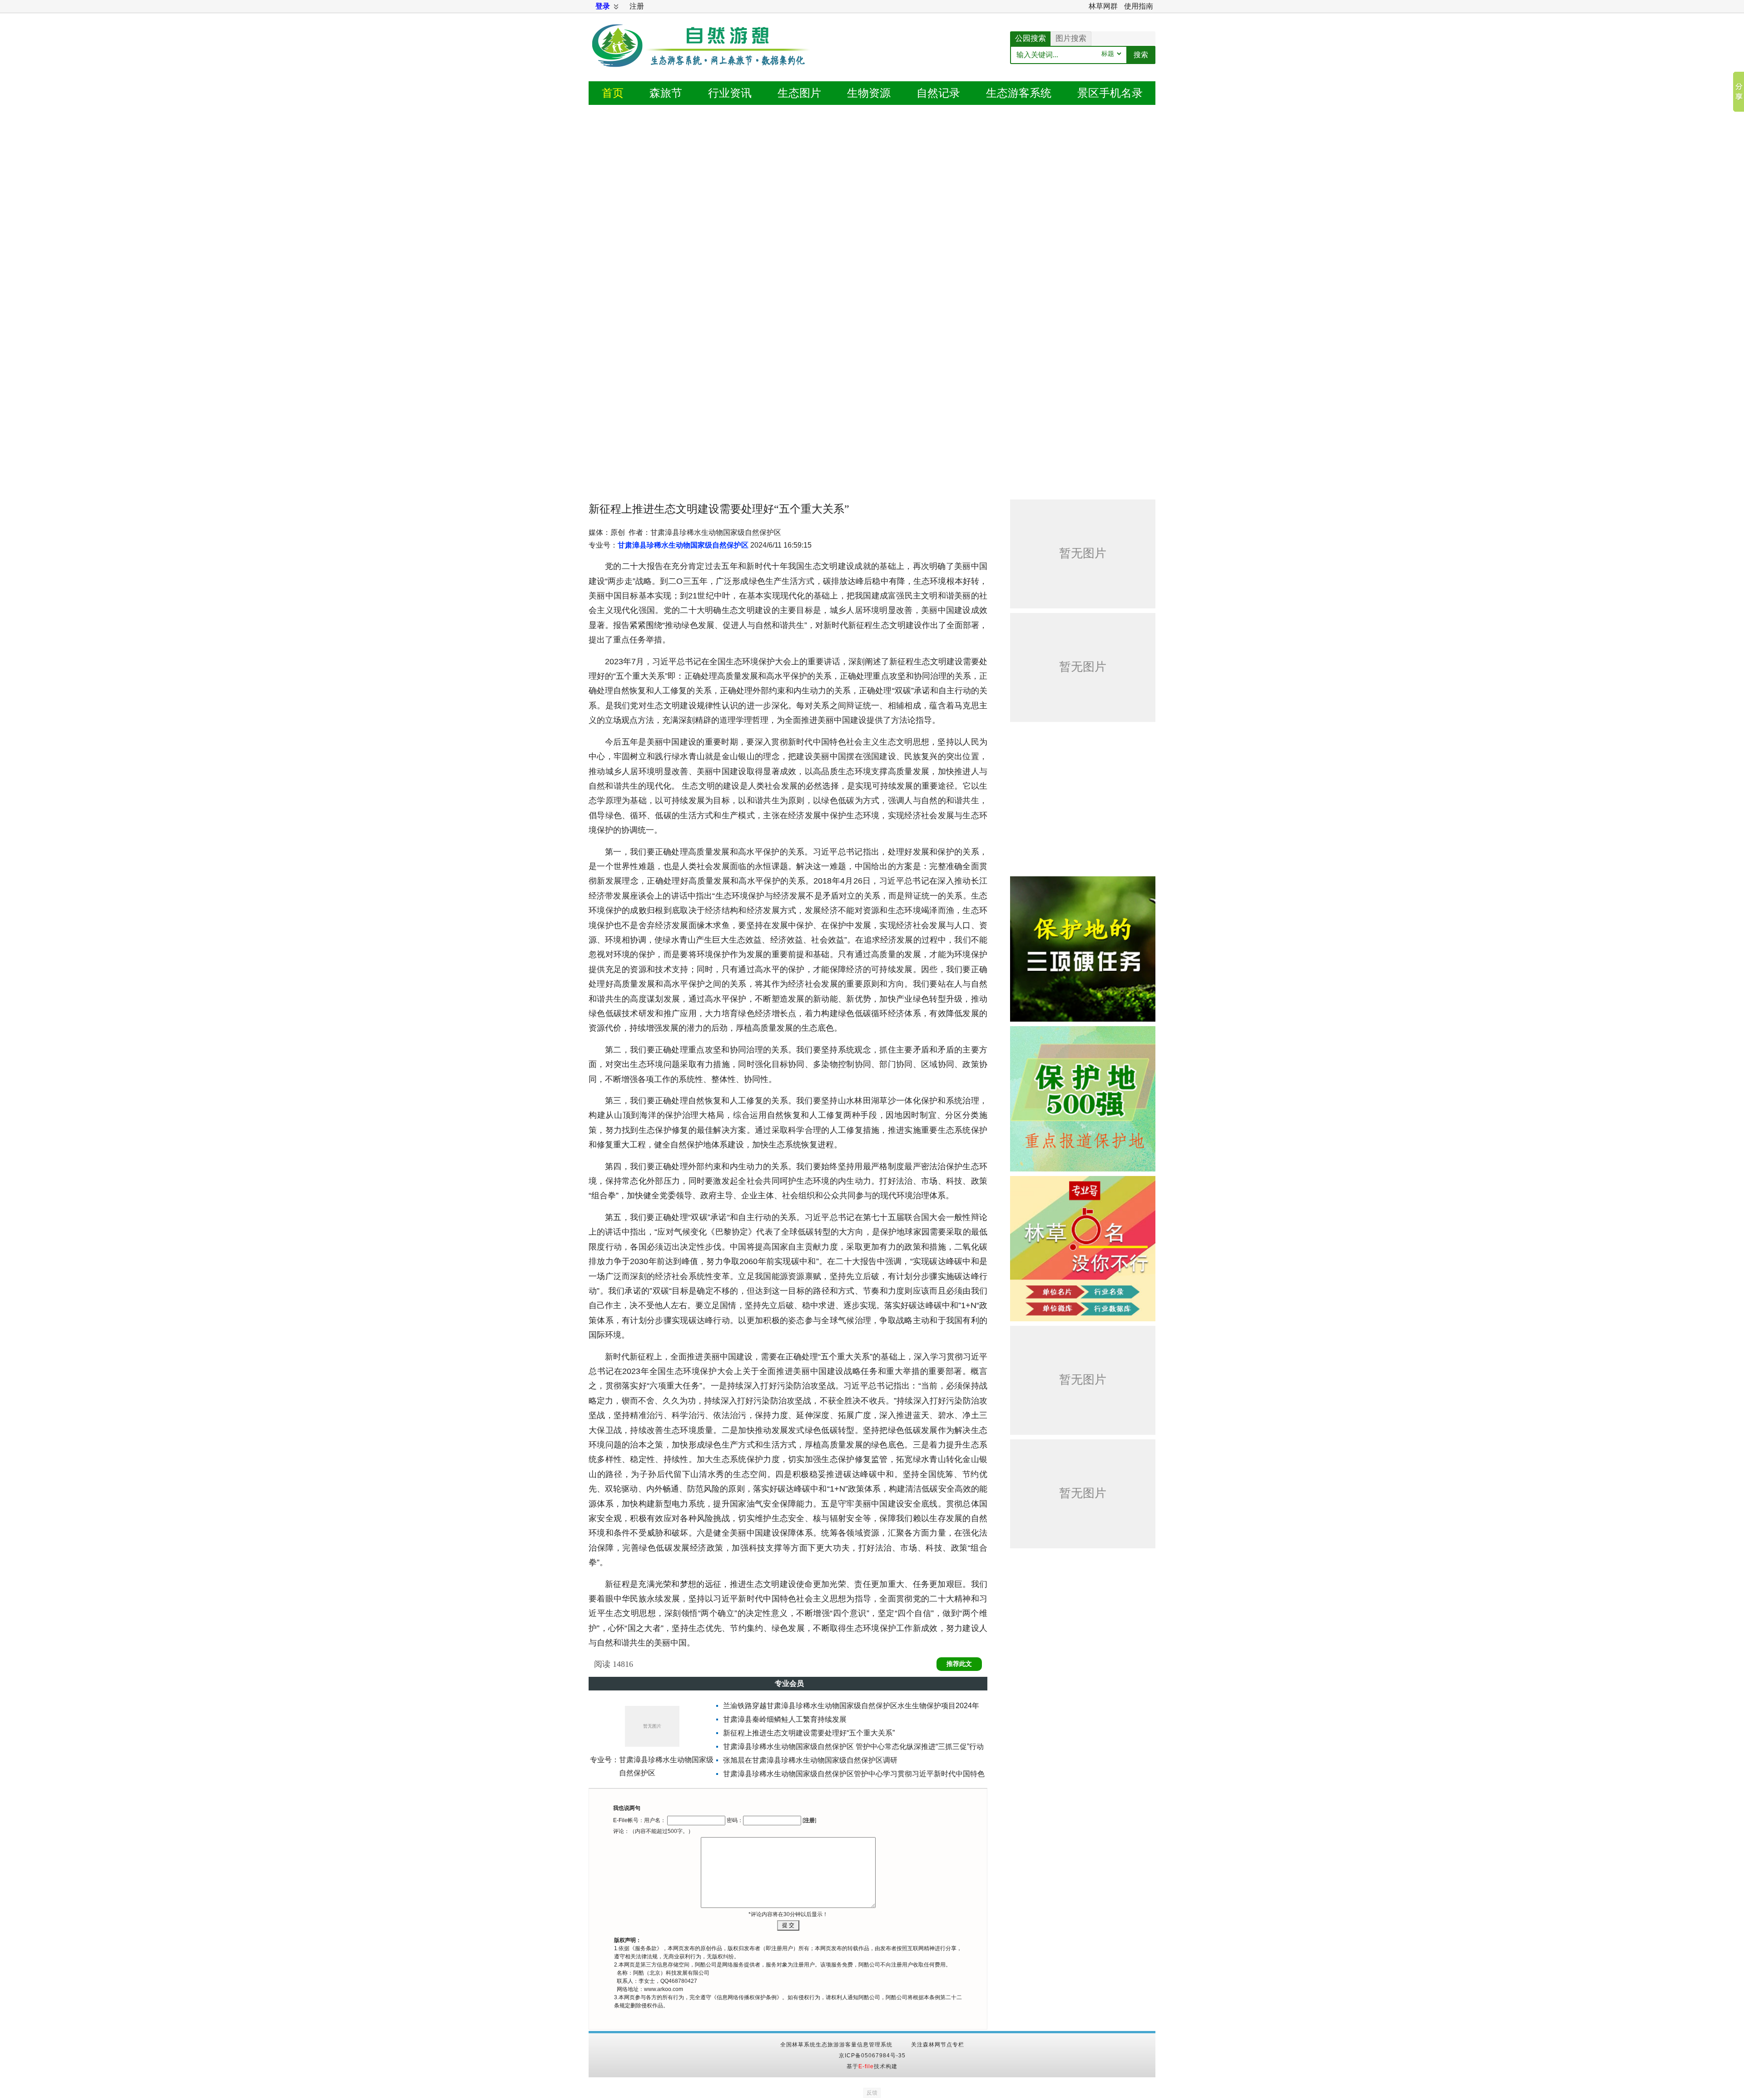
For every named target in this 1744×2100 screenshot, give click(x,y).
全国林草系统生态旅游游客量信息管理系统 (836, 2045)
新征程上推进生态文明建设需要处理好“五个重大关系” (809, 1733)
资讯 (730, 93)
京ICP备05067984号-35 (872, 2056)
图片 (799, 93)
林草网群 (1103, 6)
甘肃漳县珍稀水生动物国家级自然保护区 (683, 545)
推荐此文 (959, 1664)
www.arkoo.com (664, 1989)
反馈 (872, 2093)
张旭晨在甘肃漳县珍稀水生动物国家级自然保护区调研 (810, 1760)
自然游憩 (702, 57)
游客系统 (1019, 93)
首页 (613, 93)
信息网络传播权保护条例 (747, 1997)
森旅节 (666, 93)
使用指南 (1139, 6)
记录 (938, 93)
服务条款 (646, 1948)
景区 (1110, 93)
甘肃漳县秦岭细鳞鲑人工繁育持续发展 (785, 1719)
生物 (869, 93)
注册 (637, 6)
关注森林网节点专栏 (938, 2045)
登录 (603, 6)
